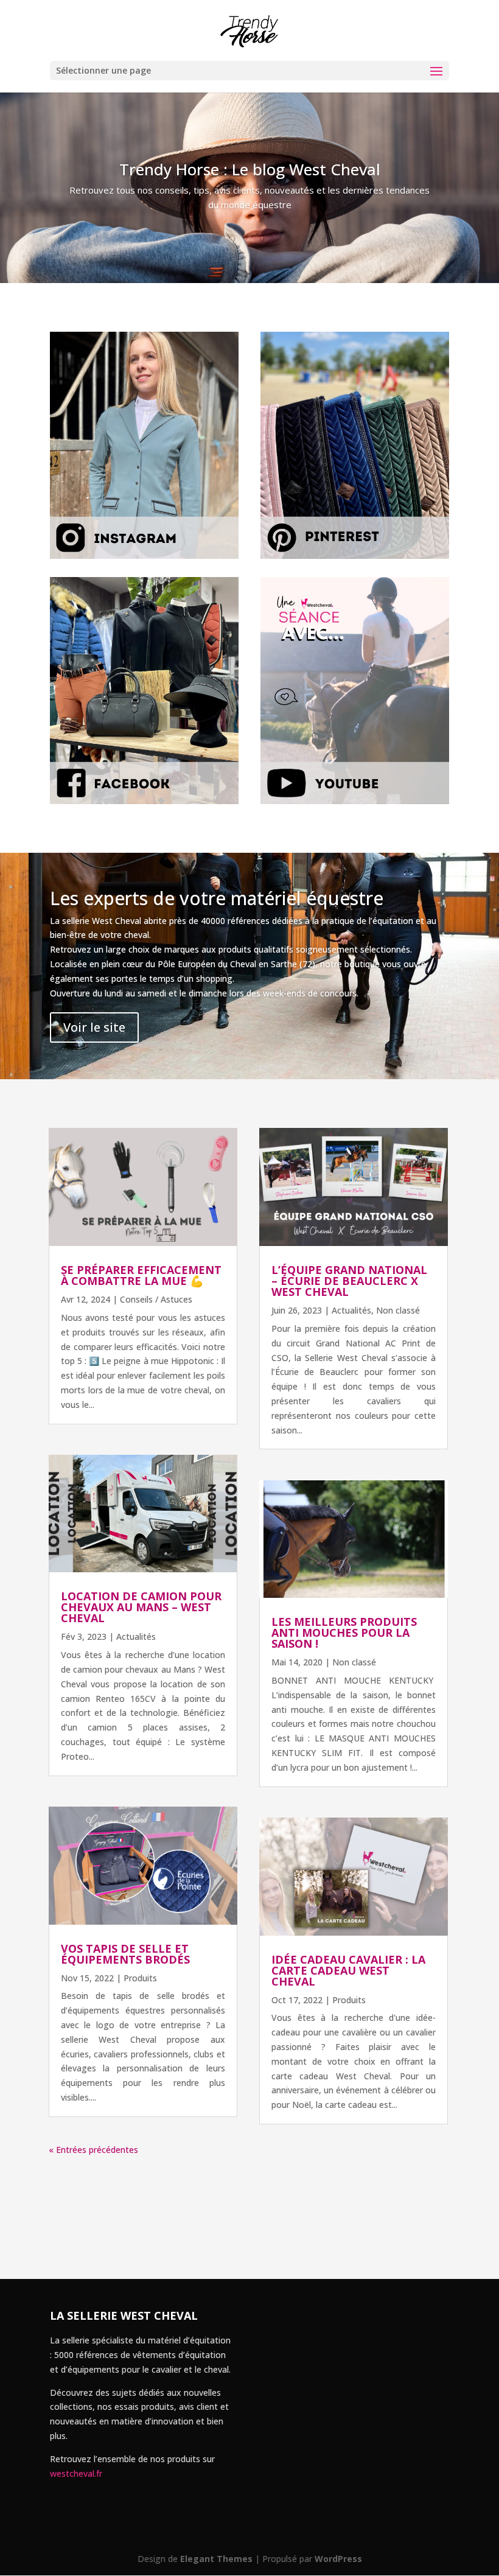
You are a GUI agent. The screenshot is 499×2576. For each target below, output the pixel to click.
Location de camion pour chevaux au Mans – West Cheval (141, 1607)
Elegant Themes (216, 2559)
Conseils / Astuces (156, 1299)
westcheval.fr (76, 2473)
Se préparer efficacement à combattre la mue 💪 (141, 1275)
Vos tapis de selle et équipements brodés (125, 1954)
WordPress (338, 2559)
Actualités (136, 1636)
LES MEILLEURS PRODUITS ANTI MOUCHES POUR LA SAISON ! (344, 1633)
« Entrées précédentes (93, 2150)
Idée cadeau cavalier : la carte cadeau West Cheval (348, 1970)
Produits (140, 1978)
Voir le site (94, 1027)
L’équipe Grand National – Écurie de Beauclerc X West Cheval (349, 1281)
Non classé (398, 1310)
